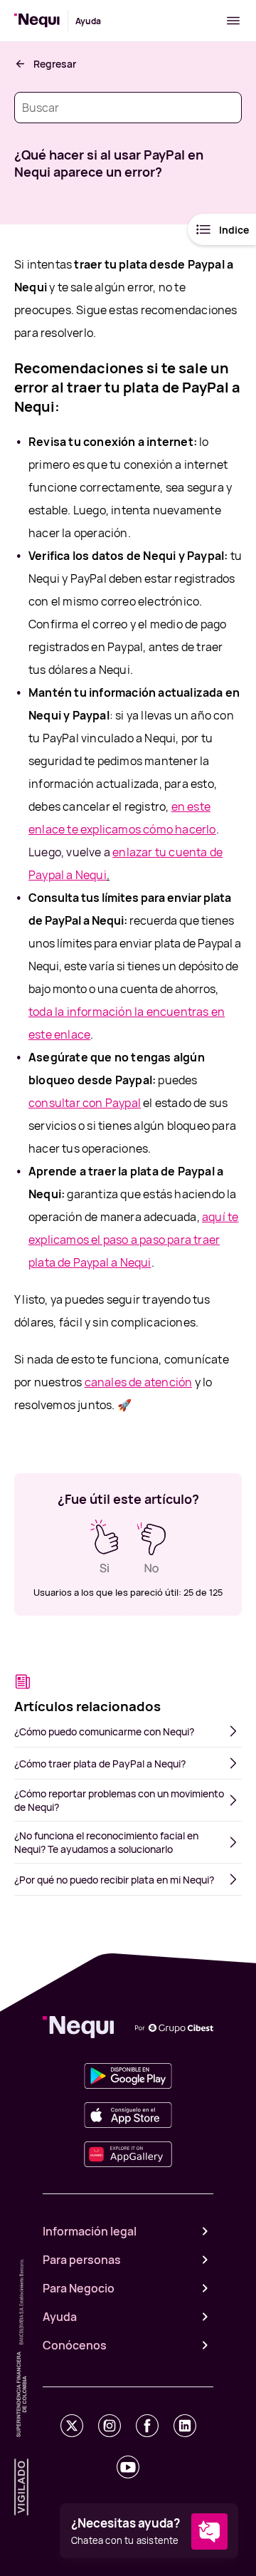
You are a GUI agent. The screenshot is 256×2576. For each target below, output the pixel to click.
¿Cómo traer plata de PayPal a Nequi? (100, 1764)
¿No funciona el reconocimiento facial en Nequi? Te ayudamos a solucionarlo (106, 1842)
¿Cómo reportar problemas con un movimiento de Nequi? (119, 1800)
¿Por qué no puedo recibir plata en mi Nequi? (114, 1880)
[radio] (105, 1547)
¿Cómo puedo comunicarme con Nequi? (104, 1731)
